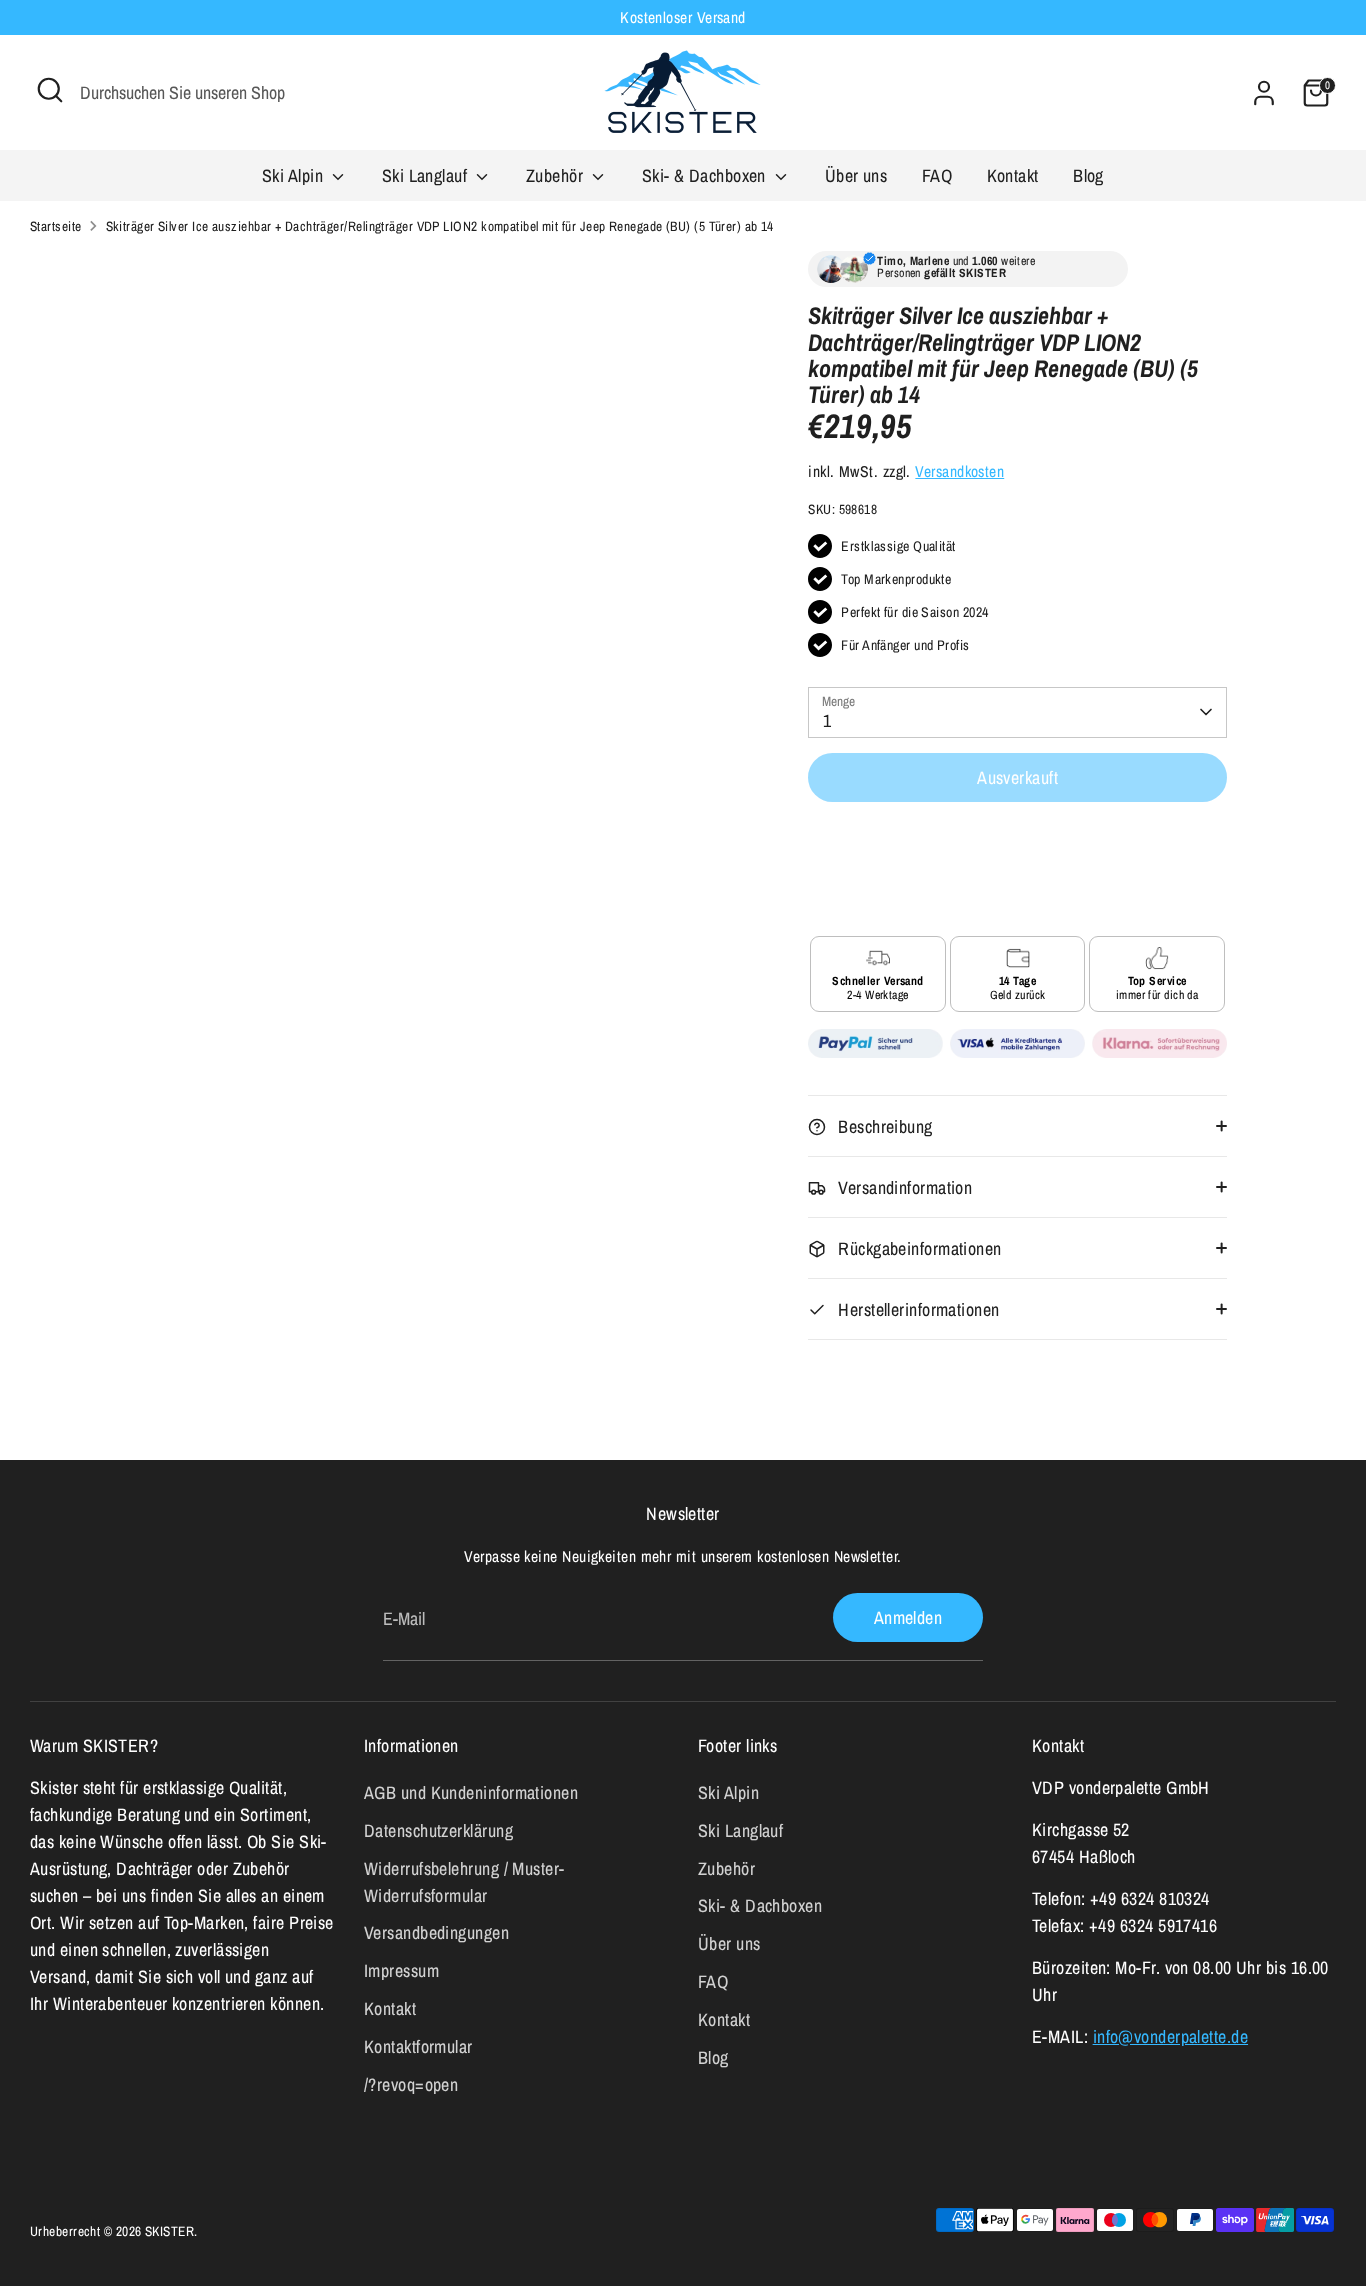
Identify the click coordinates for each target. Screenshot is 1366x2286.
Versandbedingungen (436, 1932)
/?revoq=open (411, 2084)
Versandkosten (959, 471)
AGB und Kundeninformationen (471, 1792)
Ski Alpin (295, 175)
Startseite (56, 226)
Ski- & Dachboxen (706, 175)
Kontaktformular (418, 2046)
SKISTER (169, 2231)
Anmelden (908, 1617)
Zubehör (557, 175)
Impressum (401, 1970)
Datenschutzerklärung (438, 1830)
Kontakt (1013, 175)
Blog (1088, 175)
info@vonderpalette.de (1170, 2036)
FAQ (937, 175)
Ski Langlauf (427, 175)
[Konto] (1264, 93)
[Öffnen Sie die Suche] (50, 90)
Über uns (856, 175)
